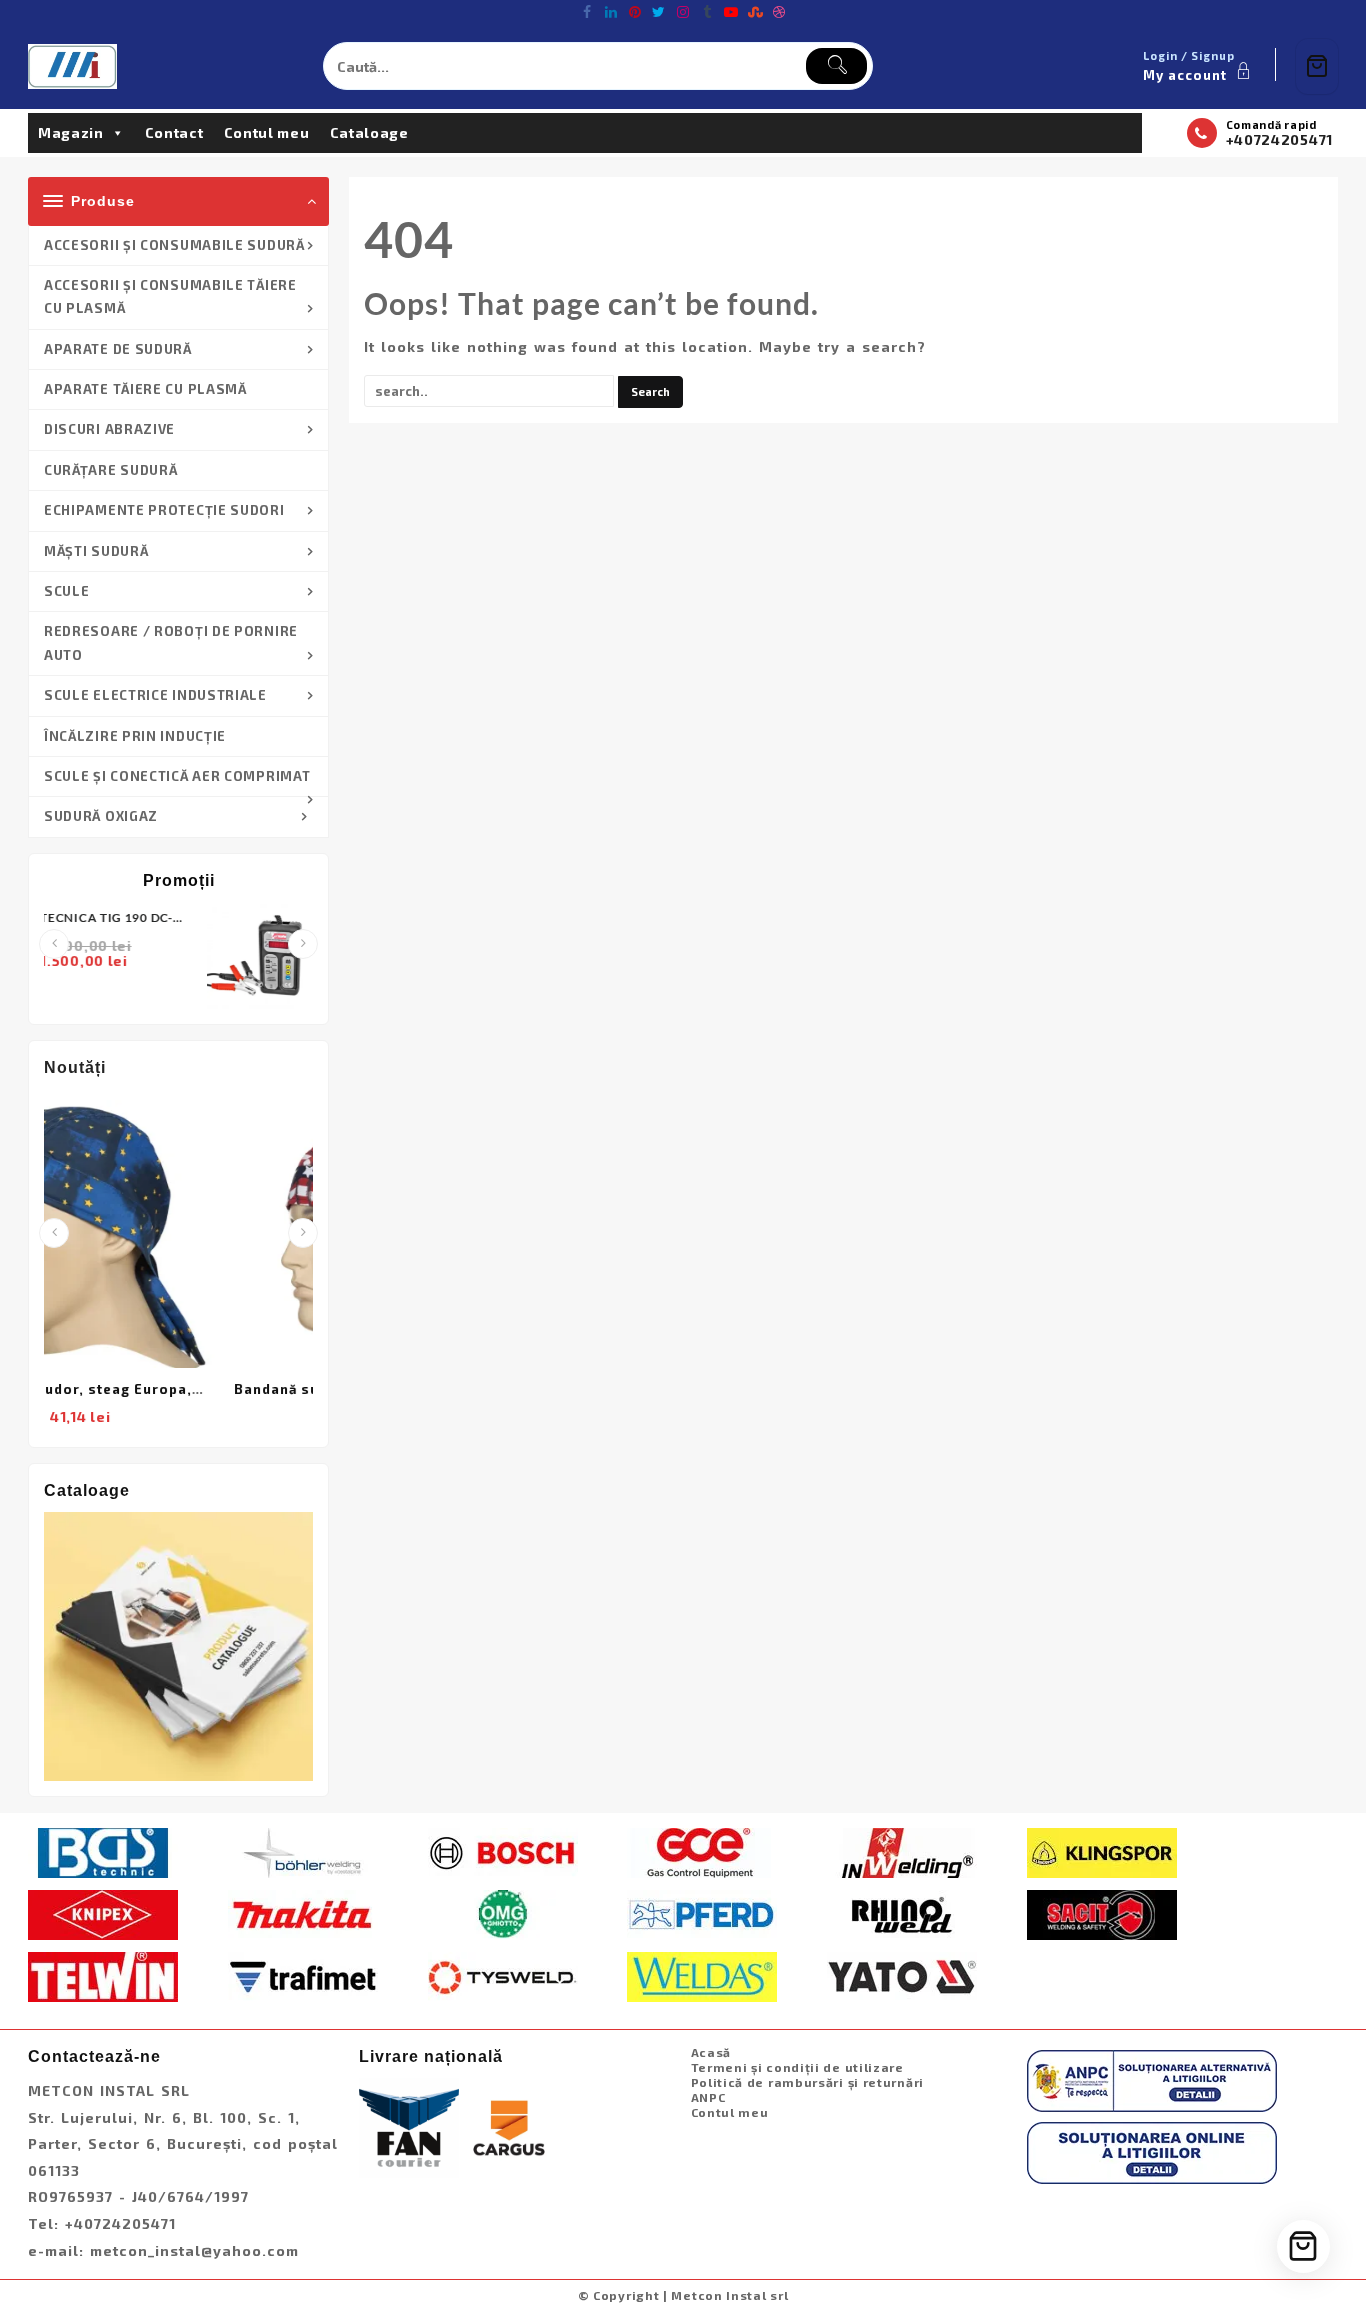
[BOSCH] (503, 1851)
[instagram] (683, 12)
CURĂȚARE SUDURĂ (111, 470)
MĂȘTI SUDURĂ (96, 551)
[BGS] (103, 1851)
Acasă (711, 2052)
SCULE (67, 591)
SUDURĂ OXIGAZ (101, 816)
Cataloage (369, 132)
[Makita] (303, 1913)
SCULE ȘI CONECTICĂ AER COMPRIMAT (177, 776)
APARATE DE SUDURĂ (118, 349)
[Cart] (1317, 66)
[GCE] (702, 1851)
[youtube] (731, 12)
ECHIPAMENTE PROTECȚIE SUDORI (164, 510)
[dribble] (779, 12)
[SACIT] (1102, 1913)
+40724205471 (1279, 139)
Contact (174, 132)
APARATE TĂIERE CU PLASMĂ (145, 389)
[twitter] (659, 12)
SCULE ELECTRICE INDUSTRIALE (155, 695)
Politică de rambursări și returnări (808, 2082)
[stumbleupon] (755, 12)
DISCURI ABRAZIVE (109, 429)
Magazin (71, 132)
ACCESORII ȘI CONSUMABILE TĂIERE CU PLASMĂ (170, 296)
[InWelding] (902, 1851)
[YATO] (902, 1975)
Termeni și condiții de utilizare (797, 2067)
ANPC (708, 2097)
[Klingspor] (1102, 1851)
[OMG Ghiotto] (503, 1913)
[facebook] (587, 12)
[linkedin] (611, 12)
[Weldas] (702, 1975)
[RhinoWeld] (902, 1913)
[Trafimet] (303, 1975)
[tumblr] (707, 12)
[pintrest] (635, 12)
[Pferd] (702, 1913)
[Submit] (836, 66)
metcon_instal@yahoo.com (194, 2250)
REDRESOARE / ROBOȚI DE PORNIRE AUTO (171, 642)
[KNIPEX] (103, 1913)
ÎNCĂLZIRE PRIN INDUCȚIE (135, 736)
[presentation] (54, 944)
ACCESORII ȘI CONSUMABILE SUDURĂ (174, 245)
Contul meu (267, 132)
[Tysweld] (503, 1975)
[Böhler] (303, 1851)
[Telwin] (103, 1975)
